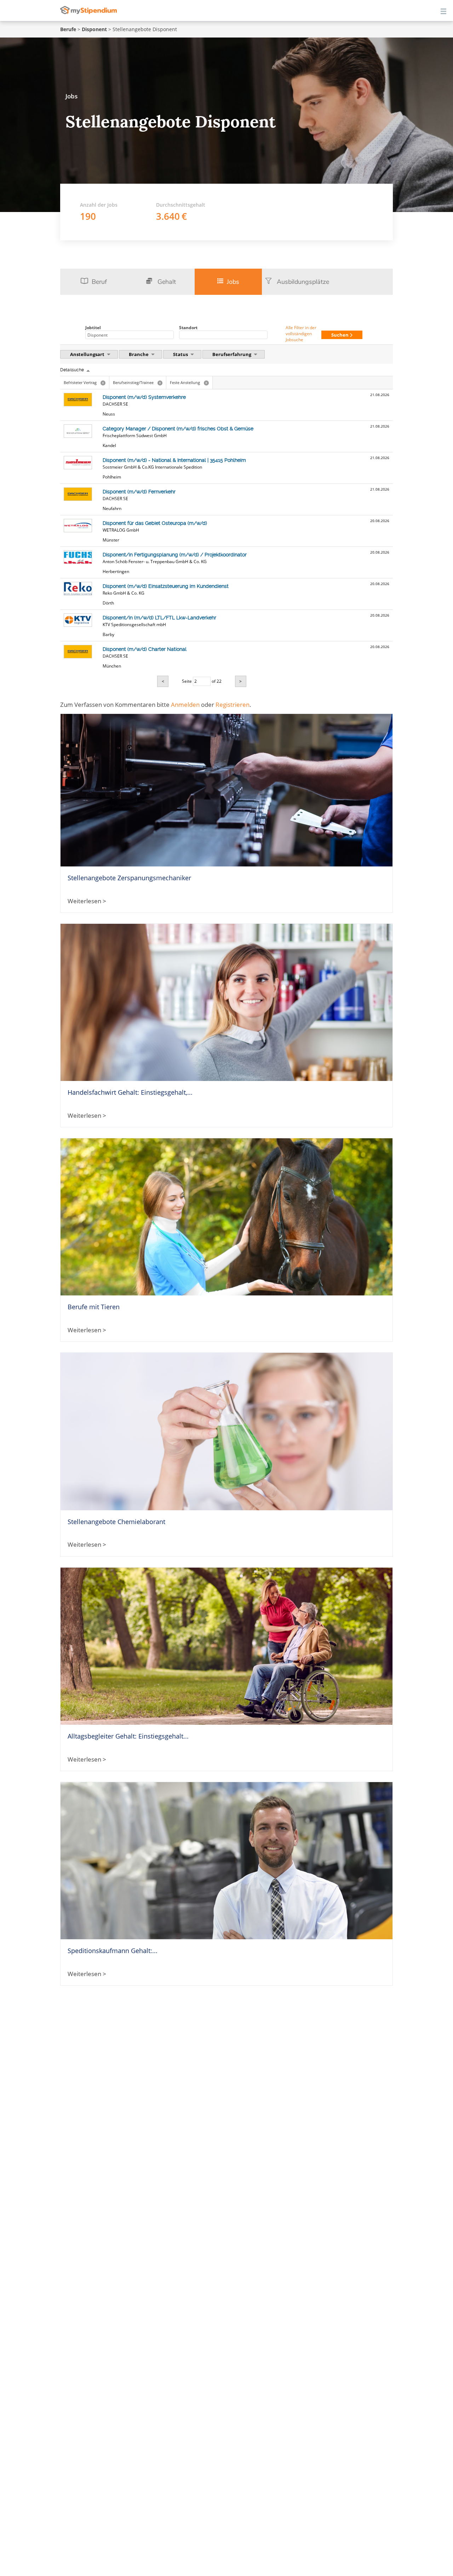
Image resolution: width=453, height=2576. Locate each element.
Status (181, 354)
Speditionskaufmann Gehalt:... (113, 1951)
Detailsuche (72, 370)
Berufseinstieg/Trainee (137, 382)
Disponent (94, 29)
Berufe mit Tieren (94, 1307)
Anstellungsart (88, 354)
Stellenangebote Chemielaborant (116, 1522)
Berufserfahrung (232, 354)
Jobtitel (93, 328)
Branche (139, 354)
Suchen (340, 335)
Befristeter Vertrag (84, 382)
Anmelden (185, 705)
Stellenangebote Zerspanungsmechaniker (129, 878)
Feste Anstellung (189, 382)
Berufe (68, 29)
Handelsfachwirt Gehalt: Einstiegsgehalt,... (130, 1092)
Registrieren (233, 705)
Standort (188, 328)
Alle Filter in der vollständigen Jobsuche (301, 334)
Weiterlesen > (87, 901)
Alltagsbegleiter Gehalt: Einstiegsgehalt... (128, 1736)
